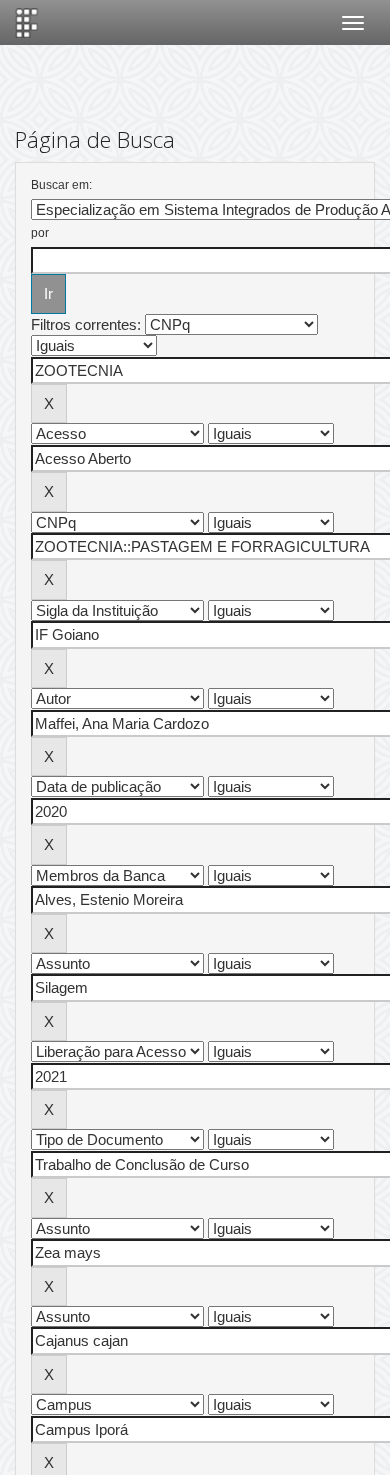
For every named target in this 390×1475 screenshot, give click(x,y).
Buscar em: (61, 185)
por (40, 233)
